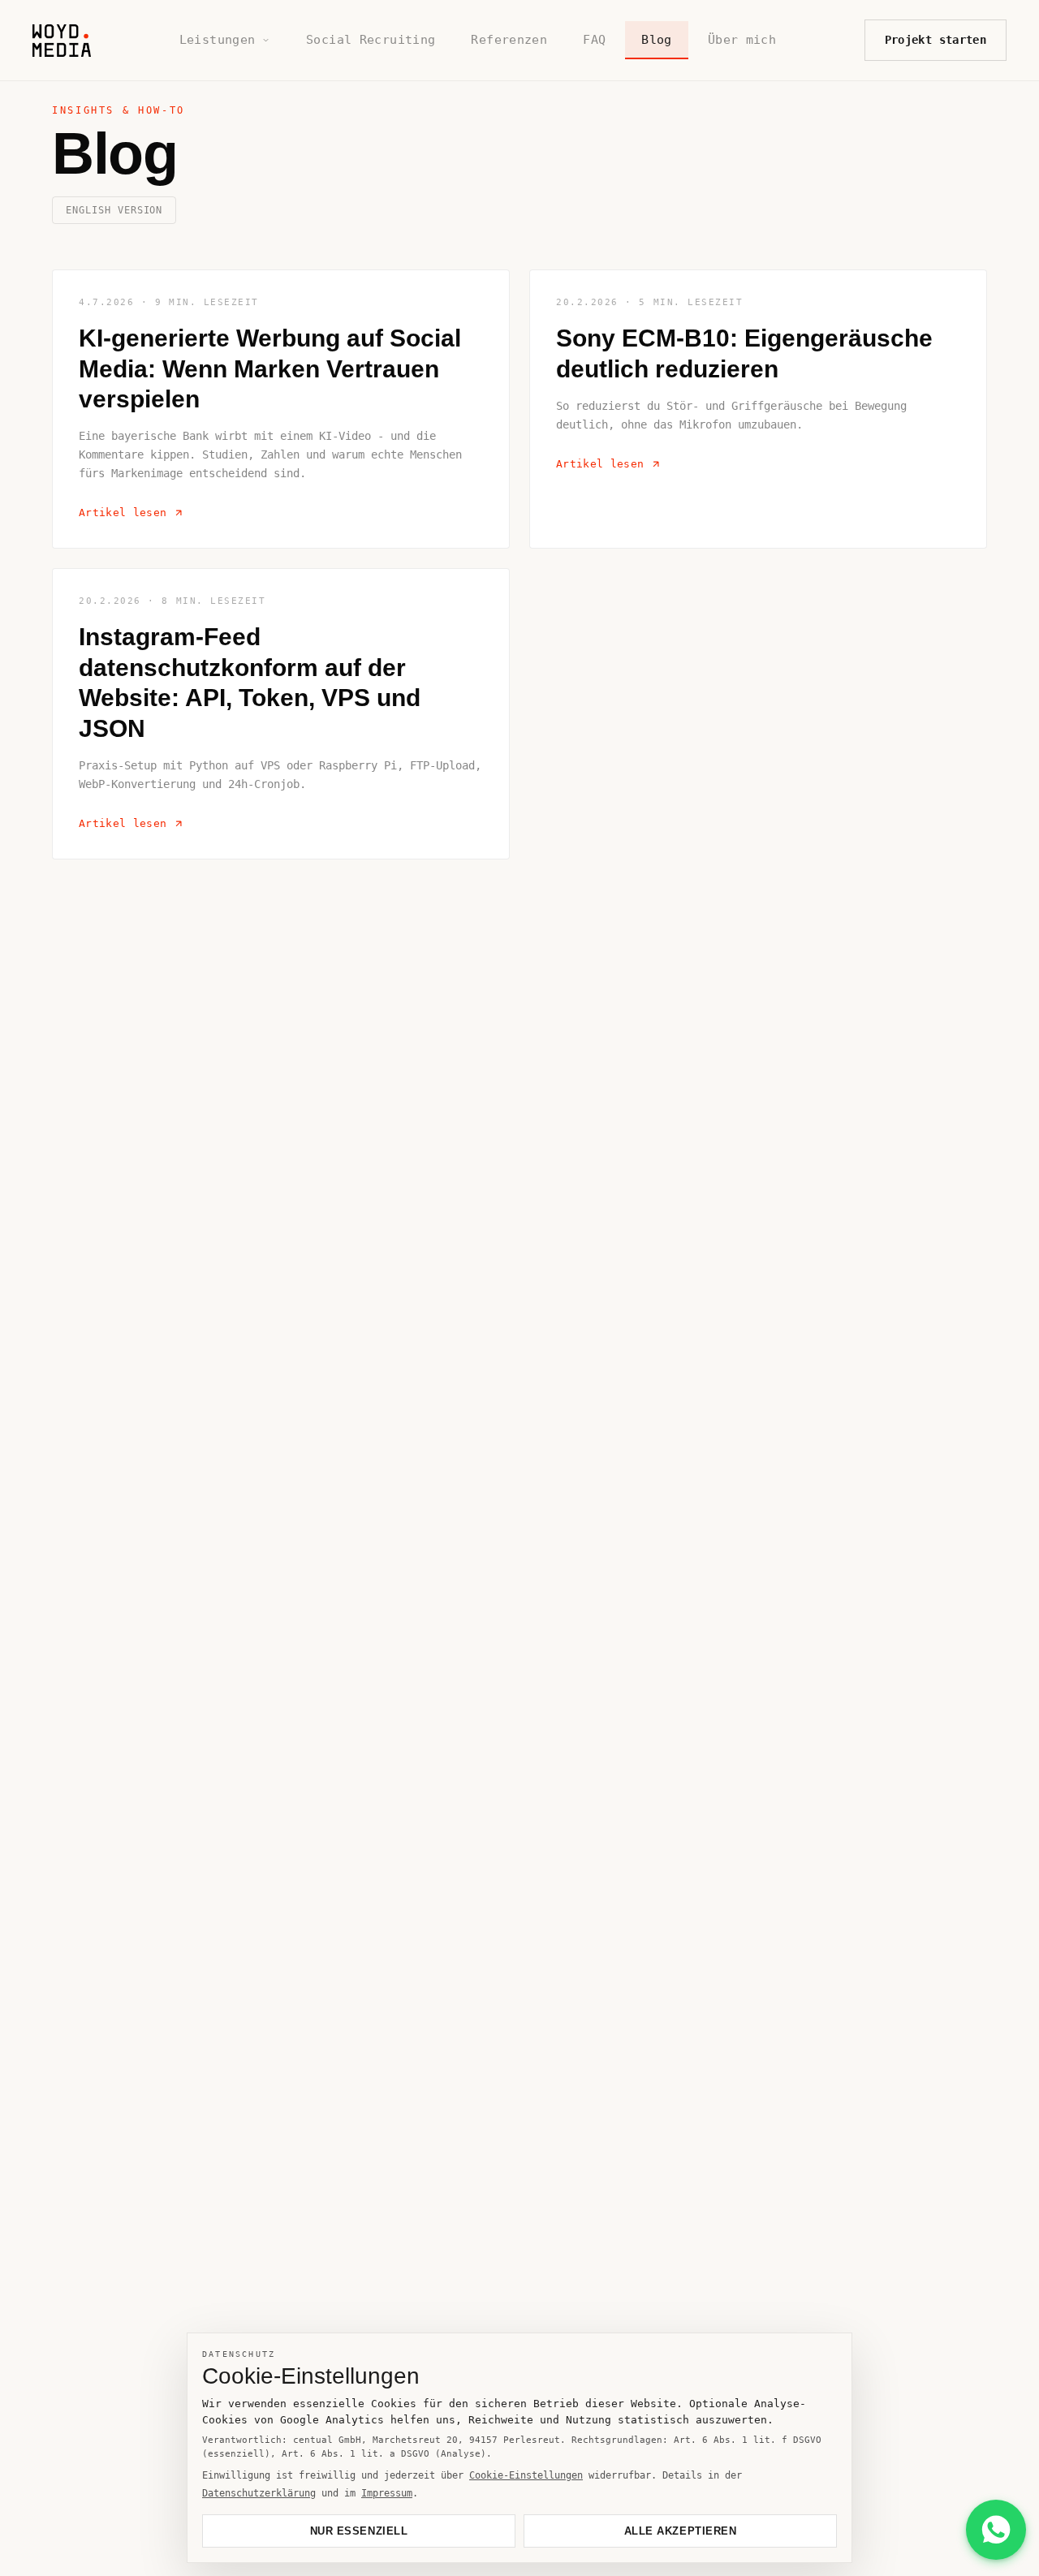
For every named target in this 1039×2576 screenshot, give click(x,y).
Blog (657, 40)
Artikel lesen (123, 513)
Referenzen (509, 40)
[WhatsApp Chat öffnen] (996, 2530)
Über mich (742, 40)
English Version (114, 210)
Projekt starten (936, 40)
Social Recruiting (371, 40)
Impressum (387, 2493)
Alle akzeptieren (680, 2531)
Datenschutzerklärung (259, 2493)
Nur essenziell (359, 2531)
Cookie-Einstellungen (526, 2475)
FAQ (594, 40)
